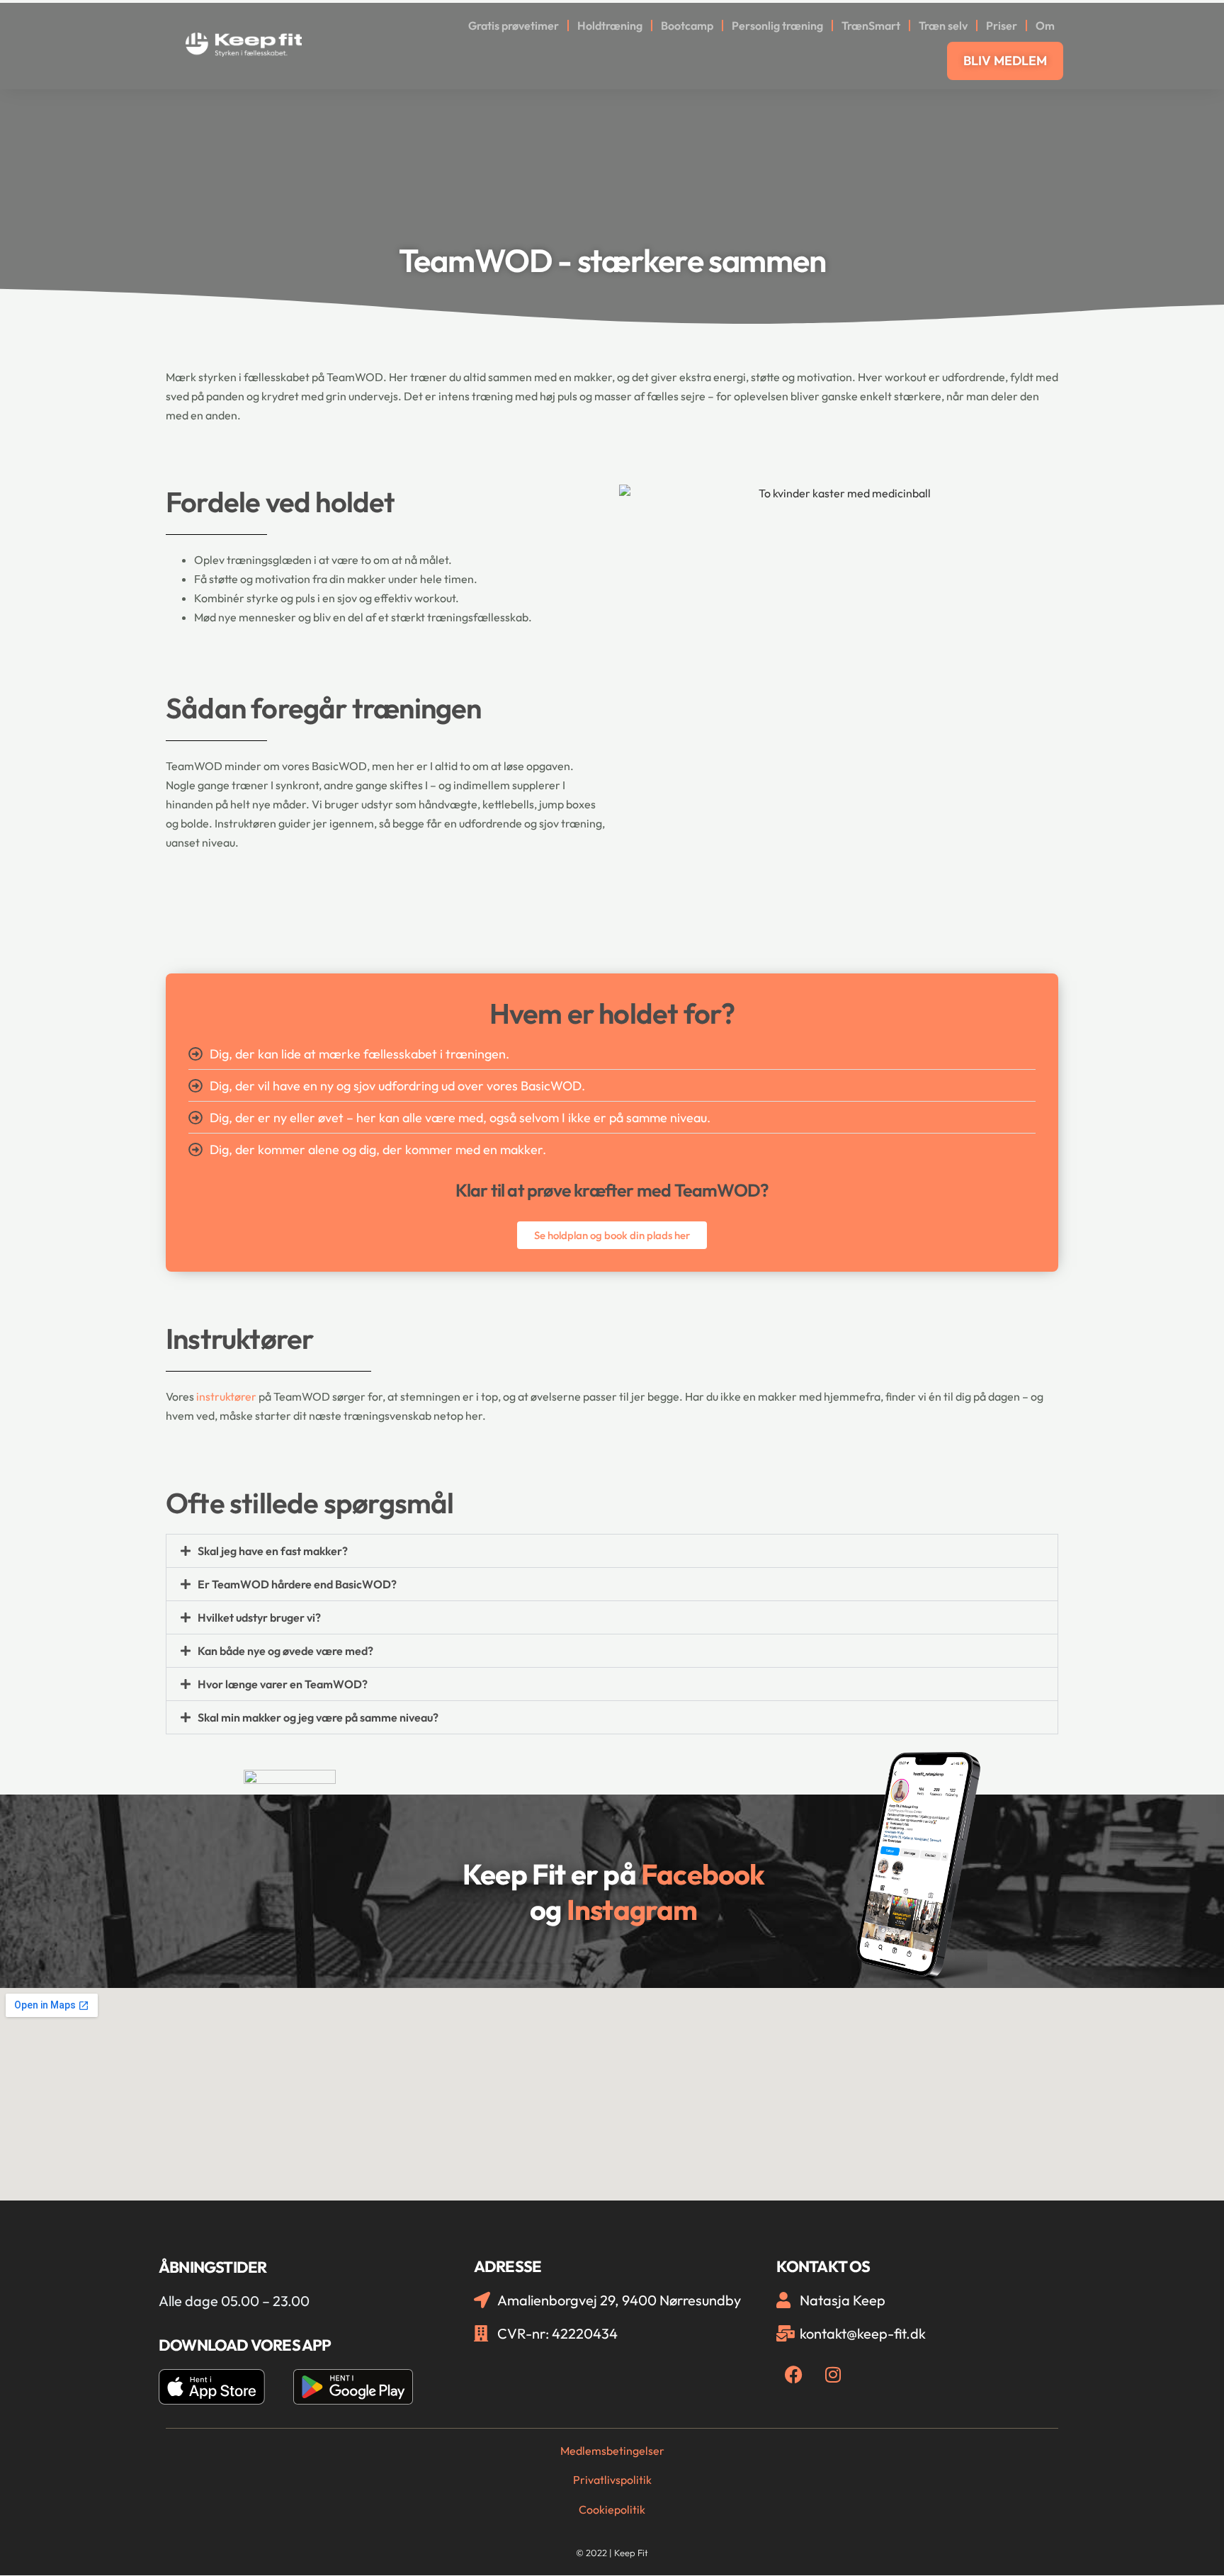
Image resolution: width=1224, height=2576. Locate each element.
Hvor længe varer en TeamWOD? (283, 1684)
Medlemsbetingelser (612, 2451)
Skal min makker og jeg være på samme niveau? (318, 1717)
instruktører (226, 1396)
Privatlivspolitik (612, 2480)
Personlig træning (777, 26)
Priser (1002, 26)
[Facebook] (794, 2375)
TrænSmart (871, 26)
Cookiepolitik (612, 2509)
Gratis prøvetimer (514, 26)
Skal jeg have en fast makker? (273, 1551)
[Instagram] (833, 2375)
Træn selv (943, 26)
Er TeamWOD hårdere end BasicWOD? (297, 1584)
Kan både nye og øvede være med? (285, 1651)
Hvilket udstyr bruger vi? (259, 1617)
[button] (612, 1551)
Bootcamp (687, 26)
